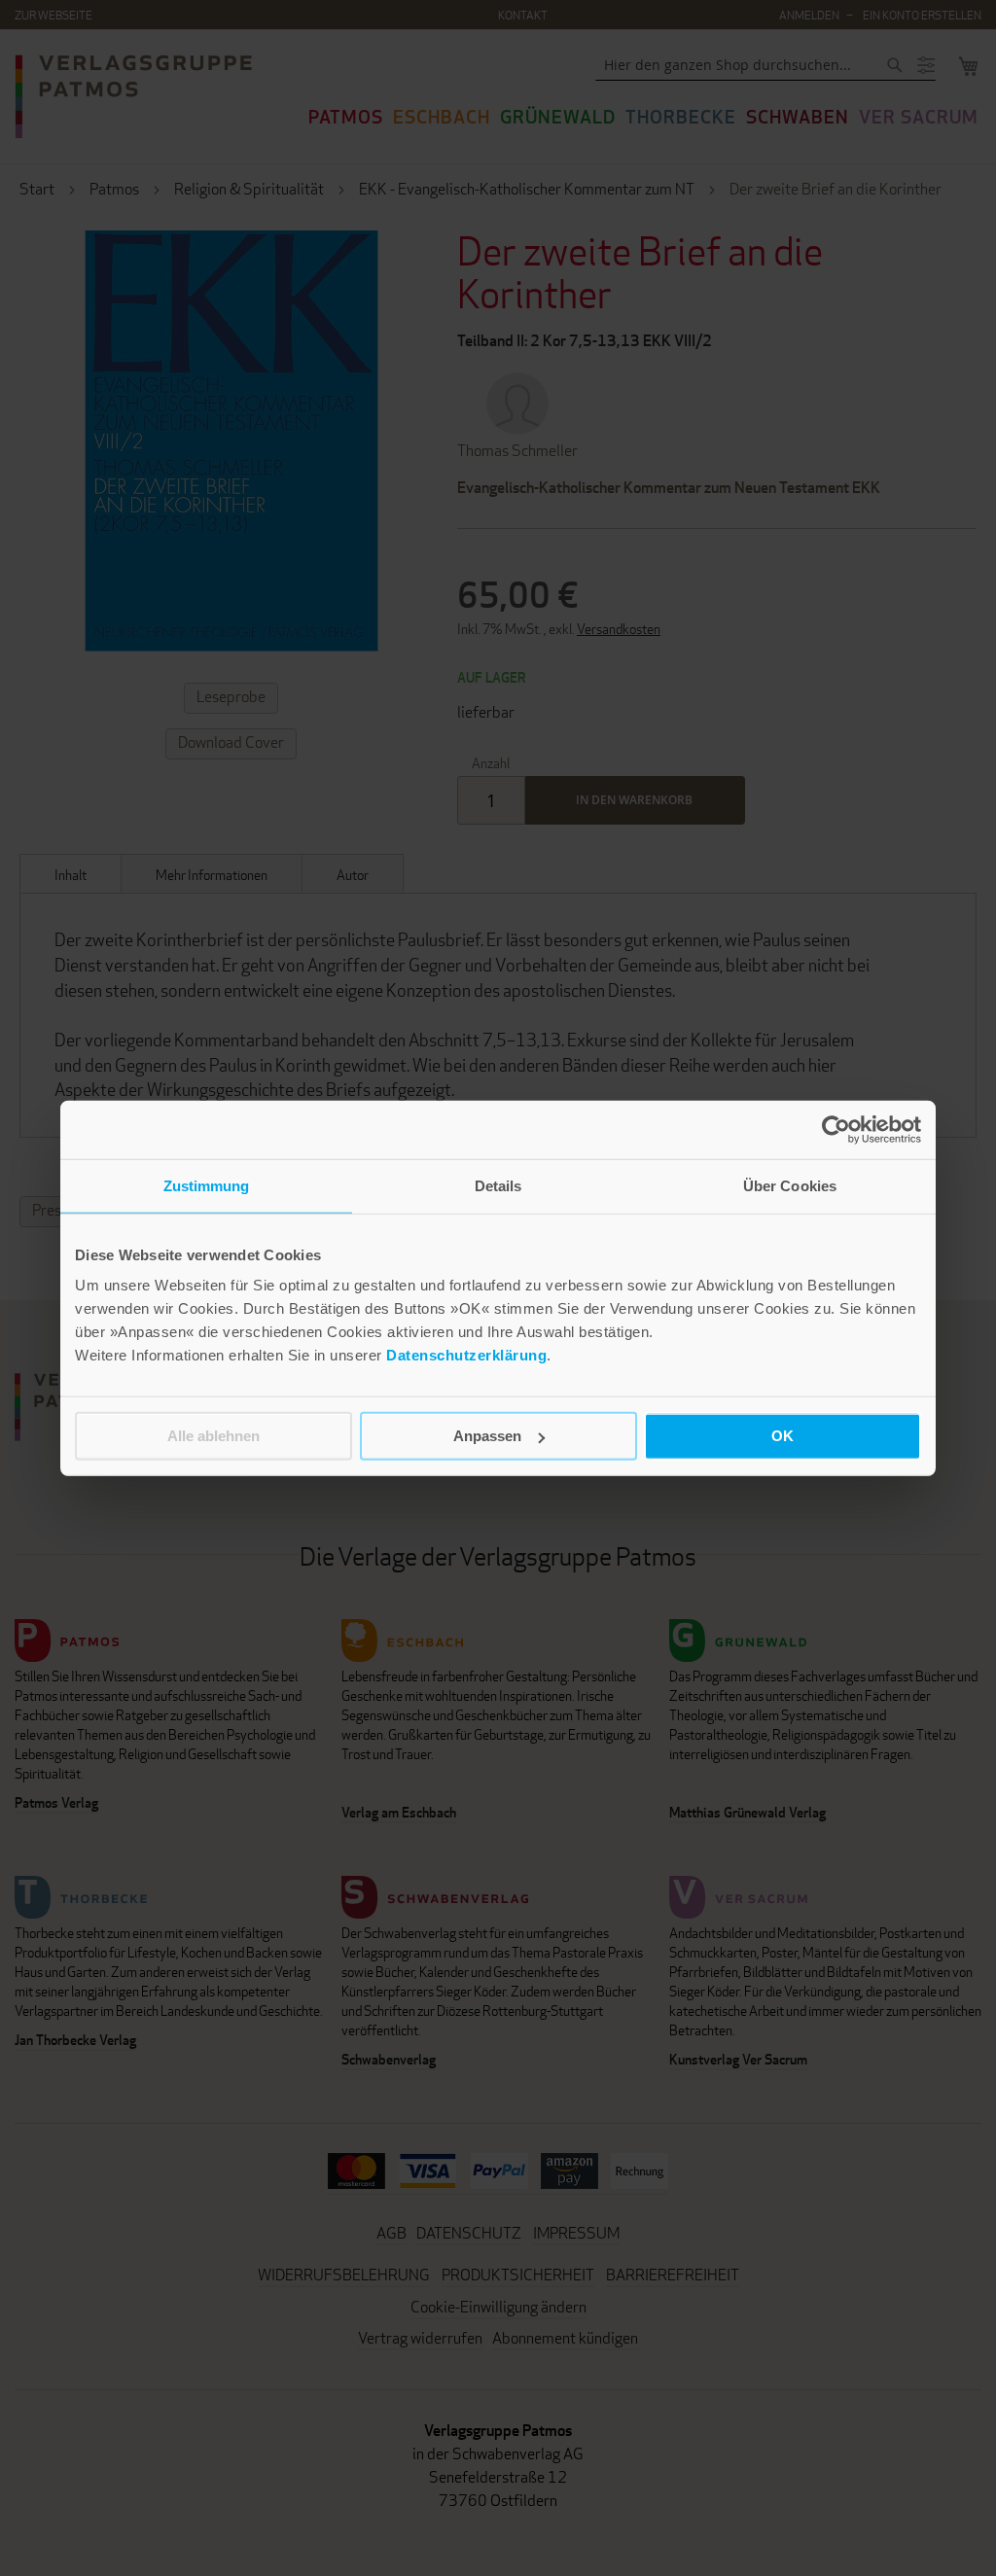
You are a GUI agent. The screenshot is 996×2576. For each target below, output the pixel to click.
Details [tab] (498, 1185)
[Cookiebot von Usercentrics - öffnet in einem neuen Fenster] (836, 1129)
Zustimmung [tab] (207, 1185)
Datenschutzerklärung (466, 1355)
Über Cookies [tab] (790, 1185)
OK (783, 1436)
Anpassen (487, 1436)
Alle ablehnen (213, 1436)
